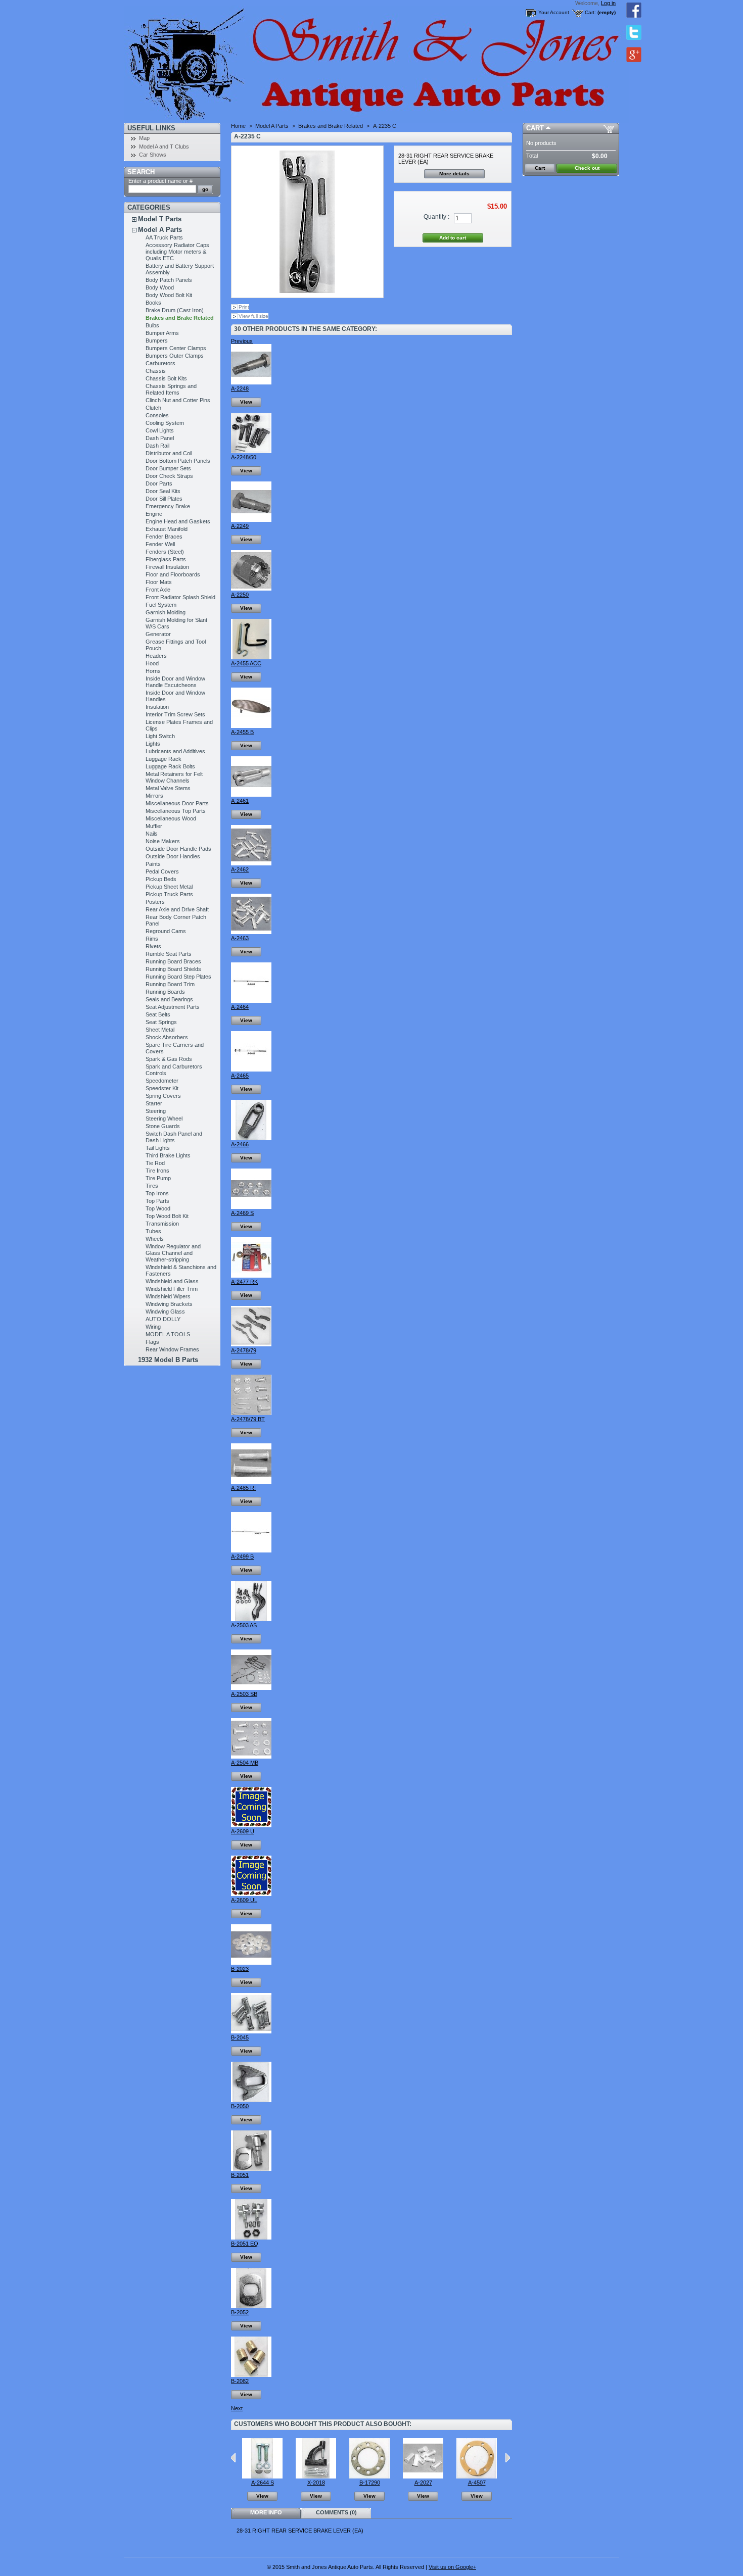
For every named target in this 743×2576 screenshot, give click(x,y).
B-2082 (240, 2381)
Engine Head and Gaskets (178, 521)
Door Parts (159, 483)
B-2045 (240, 2037)
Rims (152, 939)
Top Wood (158, 1208)
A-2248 (240, 388)
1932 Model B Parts (168, 1360)
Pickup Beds (161, 879)
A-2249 (240, 526)
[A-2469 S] (251, 1207)
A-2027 (423, 2483)
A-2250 (240, 595)
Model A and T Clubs (164, 147)
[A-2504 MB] (251, 1757)
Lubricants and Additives (175, 751)
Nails (152, 834)
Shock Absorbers (167, 1037)
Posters (155, 902)
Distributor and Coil (169, 453)
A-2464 (240, 1007)
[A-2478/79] (251, 1344)
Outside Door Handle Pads (178, 849)
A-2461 (240, 801)
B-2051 (240, 2175)
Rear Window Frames (172, 1349)
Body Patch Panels (169, 280)
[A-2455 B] (251, 726)
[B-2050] (251, 2100)
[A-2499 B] (251, 1550)
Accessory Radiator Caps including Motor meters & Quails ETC (177, 252)
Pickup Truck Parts (169, 894)
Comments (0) (336, 2512)
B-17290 (370, 2483)
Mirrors (154, 796)
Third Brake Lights (168, 1155)
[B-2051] (251, 2169)
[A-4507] (477, 2476)
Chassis (156, 371)
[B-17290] (369, 2476)
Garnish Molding (166, 612)
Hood (152, 663)
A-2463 (240, 938)
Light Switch (160, 736)
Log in (608, 3)
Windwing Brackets (169, 1304)
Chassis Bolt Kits (166, 378)
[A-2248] (251, 382)
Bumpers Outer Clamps (175, 356)
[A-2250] (251, 589)
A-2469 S (242, 1213)
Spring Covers (163, 1096)
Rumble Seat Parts (169, 954)
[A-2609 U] (251, 1825)
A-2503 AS (244, 1625)
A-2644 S (263, 2483)
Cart (535, 128)
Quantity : (436, 217)
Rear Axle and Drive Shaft (177, 909)
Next (237, 2408)
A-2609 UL (244, 1900)
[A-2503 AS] (251, 1619)
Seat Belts (158, 1014)
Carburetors (160, 363)
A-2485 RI (243, 1488)
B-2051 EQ (245, 2244)
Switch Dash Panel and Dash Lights (174, 1137)
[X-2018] (316, 2476)
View (246, 402)
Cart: (590, 12)
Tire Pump (158, 1178)
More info (266, 2512)
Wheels (155, 1239)
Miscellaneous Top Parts (176, 811)
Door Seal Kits (163, 491)
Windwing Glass (165, 1311)
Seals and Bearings (169, 999)
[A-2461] (251, 795)
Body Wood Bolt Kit (169, 295)
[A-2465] (251, 1070)
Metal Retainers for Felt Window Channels (174, 777)
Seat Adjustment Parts (173, 1007)
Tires (152, 1186)
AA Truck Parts (164, 237)
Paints (153, 864)
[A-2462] (251, 863)
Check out (587, 168)
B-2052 (240, 2312)
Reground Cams (166, 931)
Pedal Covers (162, 871)
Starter (154, 1103)
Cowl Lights (160, 430)
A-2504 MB (245, 1763)
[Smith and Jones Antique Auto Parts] (191, 61)
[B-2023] (251, 1963)
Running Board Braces (173, 961)
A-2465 (240, 1076)
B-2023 (240, 1969)
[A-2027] (423, 2476)
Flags (152, 1342)
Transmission (162, 1224)
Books (153, 303)
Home (238, 126)
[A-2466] (251, 1138)
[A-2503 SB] (251, 1688)
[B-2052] (251, 2306)
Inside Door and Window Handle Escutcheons (175, 682)
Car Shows (153, 155)
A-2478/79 (244, 1350)
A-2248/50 (244, 457)
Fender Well (160, 544)
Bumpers (157, 341)
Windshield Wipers (168, 1296)
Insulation (157, 707)
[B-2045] (251, 2031)
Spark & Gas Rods (169, 1059)
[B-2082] (251, 2375)
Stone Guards (163, 1126)
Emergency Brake (168, 506)
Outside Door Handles (173, 856)
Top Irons (157, 1193)
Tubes (153, 1231)
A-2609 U (243, 1831)
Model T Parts (160, 219)
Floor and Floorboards (173, 574)
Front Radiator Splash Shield (180, 597)
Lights (153, 744)
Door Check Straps (169, 476)
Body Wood (160, 287)
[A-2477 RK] (251, 1276)
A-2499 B (242, 1557)
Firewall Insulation (167, 567)
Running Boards (165, 992)
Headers (156, 656)
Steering (156, 1111)
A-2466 (240, 1144)
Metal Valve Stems (168, 788)
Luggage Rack (164, 759)
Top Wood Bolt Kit (167, 1216)
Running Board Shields (173, 969)
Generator (158, 634)
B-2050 (240, 2106)
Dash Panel (160, 438)
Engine (154, 514)
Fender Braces (164, 537)
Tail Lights (158, 1148)
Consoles (157, 415)
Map (144, 138)
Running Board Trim (170, 984)
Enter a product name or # (160, 181)
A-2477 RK (244, 1282)
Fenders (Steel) (165, 552)
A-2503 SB (244, 1694)
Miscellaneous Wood (171, 818)
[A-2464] (251, 1001)
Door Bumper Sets (168, 468)
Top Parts (157, 1201)
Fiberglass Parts (166, 559)
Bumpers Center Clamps (176, 348)
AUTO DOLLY (163, 1319)
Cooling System (165, 423)
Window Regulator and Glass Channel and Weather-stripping (173, 1253)
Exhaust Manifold (167, 529)
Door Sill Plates (164, 499)
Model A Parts (160, 230)
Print (244, 307)
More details (454, 174)
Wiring (153, 1327)
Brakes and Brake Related (180, 318)
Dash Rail (157, 446)
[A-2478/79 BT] (251, 1413)
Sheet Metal (160, 1030)
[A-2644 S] (262, 2476)
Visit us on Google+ (452, 2567)
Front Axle (158, 590)
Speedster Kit (162, 1088)
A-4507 (477, 2483)
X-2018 (316, 2483)
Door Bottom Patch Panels (178, 461)
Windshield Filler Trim (172, 1289)
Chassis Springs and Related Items (171, 389)
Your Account (554, 12)
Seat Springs (161, 1022)
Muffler (154, 826)
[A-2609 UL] (251, 1894)
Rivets (153, 946)
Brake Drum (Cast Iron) (175, 310)
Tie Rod (155, 1163)
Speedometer (162, 1081)
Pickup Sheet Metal (169, 887)
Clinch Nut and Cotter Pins (178, 400)
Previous (242, 341)
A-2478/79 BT (248, 1419)
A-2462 (240, 869)
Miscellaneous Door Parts (177, 803)
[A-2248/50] (251, 451)
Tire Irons (157, 1171)
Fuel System (161, 605)
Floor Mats (159, 582)
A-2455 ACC (246, 663)
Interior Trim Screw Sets (175, 714)
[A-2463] (251, 932)
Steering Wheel (164, 1119)
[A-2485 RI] (251, 1482)
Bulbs (152, 325)
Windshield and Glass (172, 1281)
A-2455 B (242, 732)
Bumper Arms (162, 333)
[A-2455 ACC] (251, 657)
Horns (153, 671)
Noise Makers (163, 841)
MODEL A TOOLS (168, 1334)
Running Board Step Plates (178, 977)
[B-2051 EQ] (251, 2238)
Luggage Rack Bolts (170, 766)
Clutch (153, 408)
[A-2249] (251, 520)
